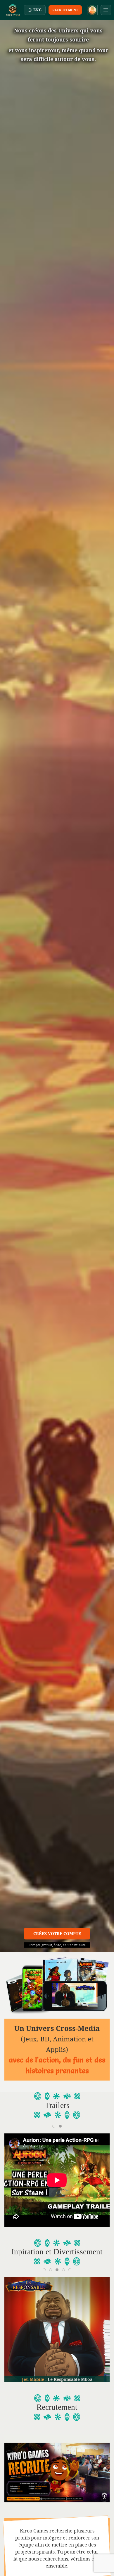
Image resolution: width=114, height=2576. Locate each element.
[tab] (54, 2126)
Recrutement (65, 10)
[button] (106, 10)
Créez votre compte (57, 1933)
